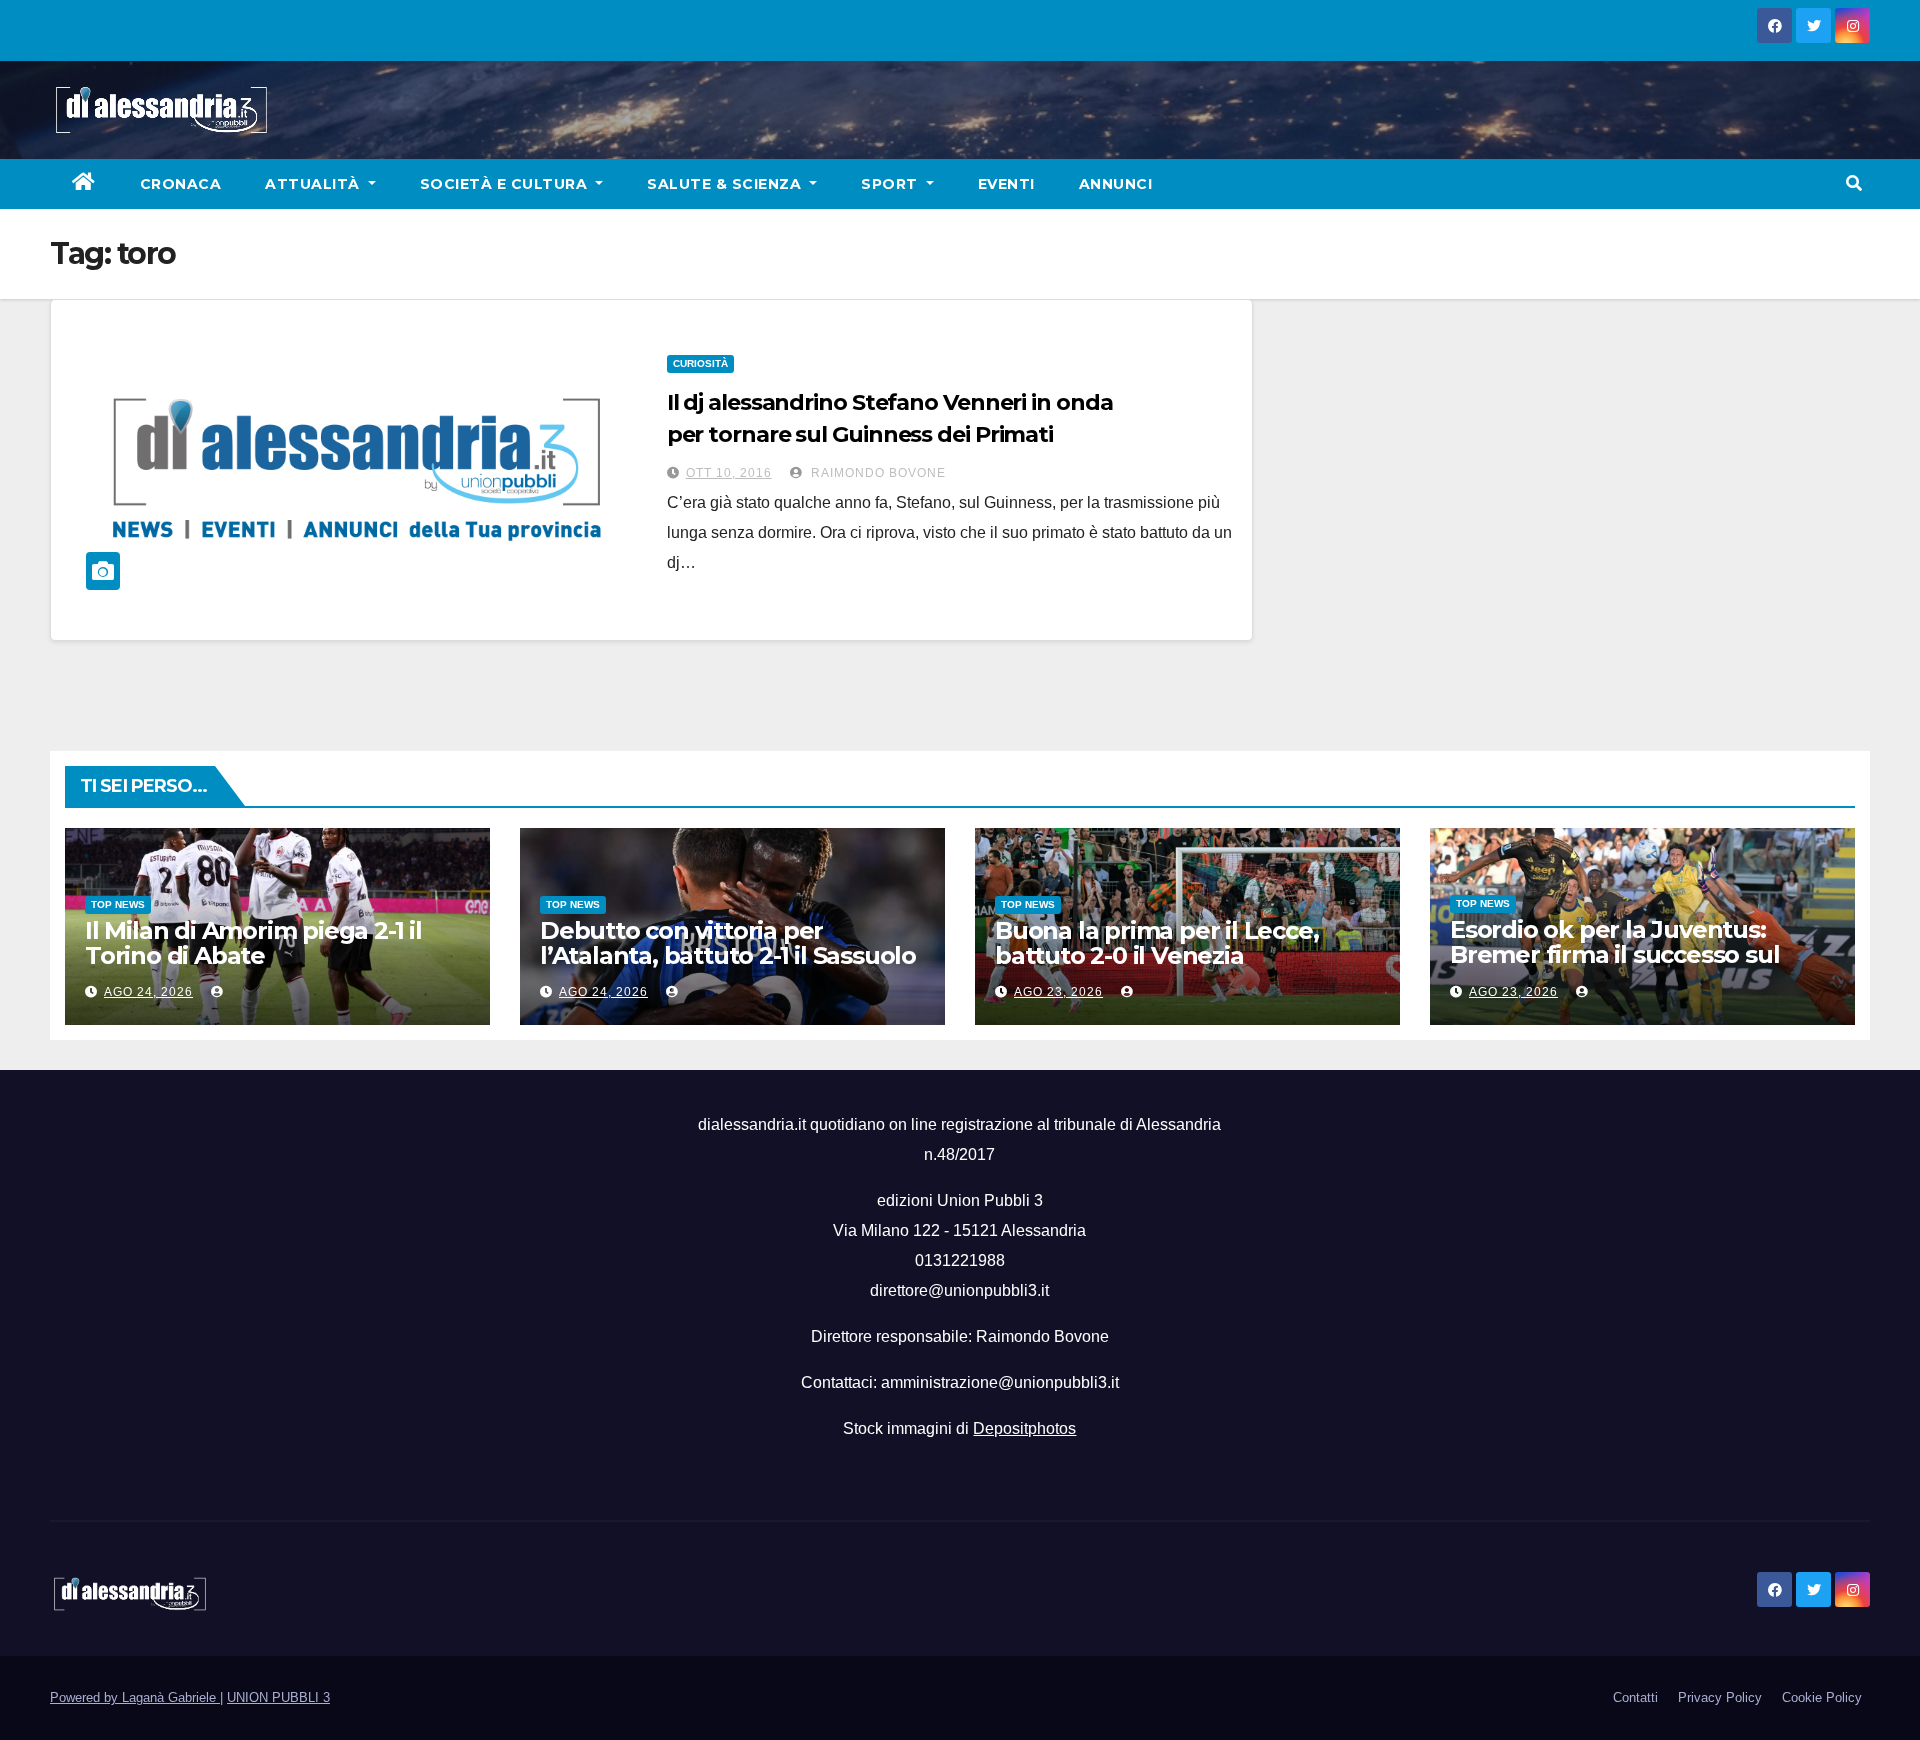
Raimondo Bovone (876, 473)
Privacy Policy (1720, 1697)
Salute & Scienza (726, 184)
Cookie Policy (1822, 1697)
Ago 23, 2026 (1058, 992)
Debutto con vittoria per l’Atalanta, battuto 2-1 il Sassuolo (728, 943)
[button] (1854, 183)
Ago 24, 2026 (148, 992)
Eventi (1006, 184)
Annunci (1116, 184)
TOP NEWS (118, 904)
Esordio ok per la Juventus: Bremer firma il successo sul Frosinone (1614, 954)
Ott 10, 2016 (729, 473)
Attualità (314, 184)
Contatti (1635, 1697)
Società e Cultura (506, 184)
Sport (891, 184)
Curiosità (700, 363)
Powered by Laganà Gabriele (135, 1697)
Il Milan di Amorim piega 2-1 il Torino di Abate (253, 943)
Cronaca (181, 184)
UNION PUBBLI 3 (278, 1697)
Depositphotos (1024, 1428)
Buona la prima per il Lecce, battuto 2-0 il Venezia (1156, 943)
